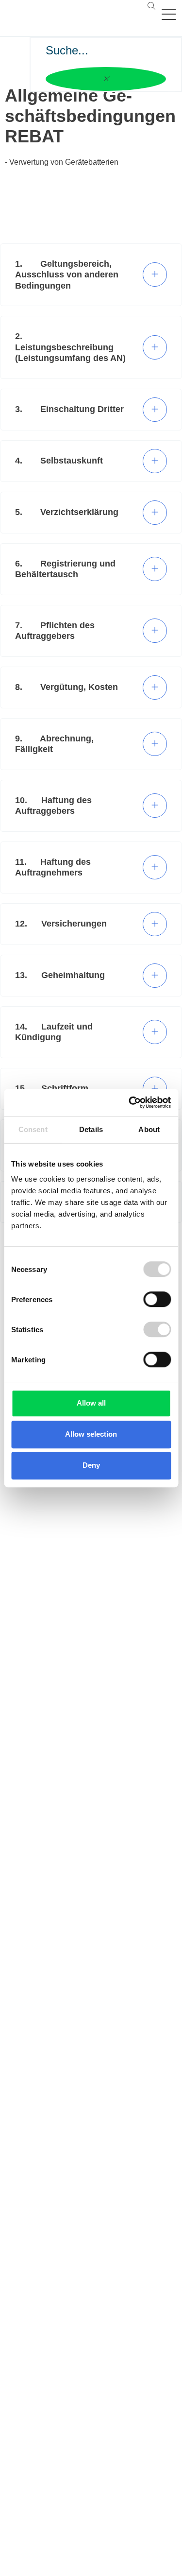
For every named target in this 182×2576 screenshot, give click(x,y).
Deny (91, 1465)
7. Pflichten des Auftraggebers (55, 631)
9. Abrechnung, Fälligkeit (54, 744)
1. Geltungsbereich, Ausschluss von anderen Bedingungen (67, 275)
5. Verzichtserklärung (67, 512)
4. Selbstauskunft (59, 461)
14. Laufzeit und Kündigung (54, 1032)
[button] (151, 6)
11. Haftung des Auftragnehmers (53, 867)
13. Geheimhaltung (60, 975)
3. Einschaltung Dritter (69, 409)
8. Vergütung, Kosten (66, 687)
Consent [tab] (33, 1129)
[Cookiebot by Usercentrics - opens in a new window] (130, 1102)
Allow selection (91, 1434)
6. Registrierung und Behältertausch (65, 569)
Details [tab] (91, 1129)
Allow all (91, 1403)
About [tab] (149, 1129)
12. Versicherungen (61, 924)
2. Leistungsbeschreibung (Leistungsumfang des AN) (70, 347)
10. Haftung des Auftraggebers (53, 806)
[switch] (157, 1299)
